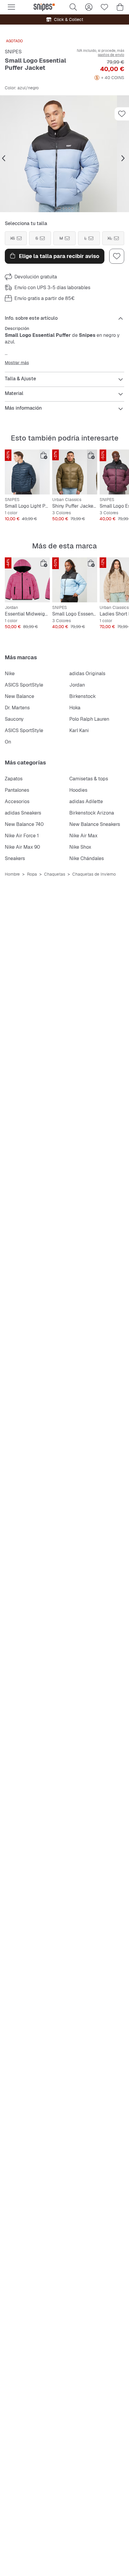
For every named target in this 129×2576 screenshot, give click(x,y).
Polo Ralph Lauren (89, 719)
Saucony (14, 719)
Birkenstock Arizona (92, 813)
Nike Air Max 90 (22, 847)
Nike (10, 674)
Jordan (77, 685)
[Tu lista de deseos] (104, 7)
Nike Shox (80, 847)
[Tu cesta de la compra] (120, 7)
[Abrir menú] (11, 7)
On (8, 742)
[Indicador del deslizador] (58, 208)
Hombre (12, 874)
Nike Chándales (87, 858)
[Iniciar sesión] (89, 7)
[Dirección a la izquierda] (4, 159)
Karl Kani (79, 730)
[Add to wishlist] (122, 114)
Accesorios (17, 801)
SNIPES (13, 52)
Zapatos (14, 779)
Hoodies (78, 790)
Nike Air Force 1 (22, 836)
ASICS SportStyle (24, 685)
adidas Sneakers (23, 813)
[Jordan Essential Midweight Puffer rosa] (27, 580)
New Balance (19, 696)
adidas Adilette (86, 801)
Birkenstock (82, 696)
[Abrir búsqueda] (73, 7)
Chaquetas (55, 874)
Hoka (75, 708)
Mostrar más (17, 363)
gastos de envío (111, 55)
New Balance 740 (24, 824)
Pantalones (17, 790)
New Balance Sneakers (95, 824)
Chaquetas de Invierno (94, 874)
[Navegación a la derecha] (123, 159)
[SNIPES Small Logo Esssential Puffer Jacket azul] (75, 580)
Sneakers (15, 858)
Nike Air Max (83, 836)
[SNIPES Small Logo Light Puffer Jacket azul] (27, 472)
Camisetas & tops (89, 779)
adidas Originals (87, 674)
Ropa (32, 874)
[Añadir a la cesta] (44, 456)
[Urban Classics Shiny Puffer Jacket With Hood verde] (75, 472)
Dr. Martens (17, 708)
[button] (64, 154)
